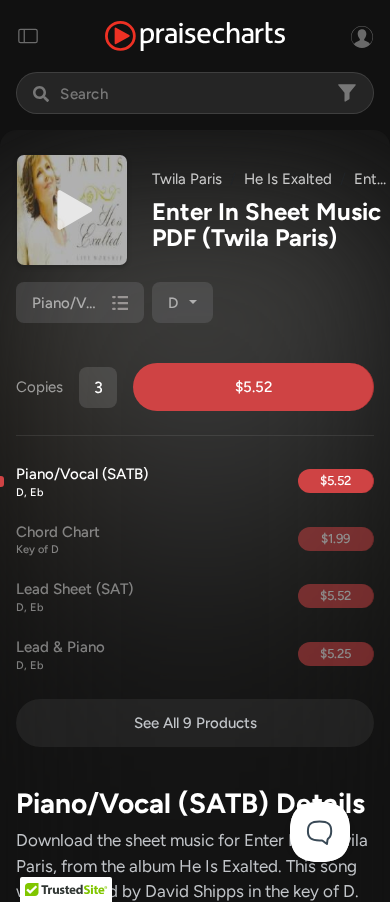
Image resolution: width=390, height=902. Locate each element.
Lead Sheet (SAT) (74, 597)
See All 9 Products (195, 723)
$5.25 (335, 653)
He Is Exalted (288, 179)
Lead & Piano (60, 655)
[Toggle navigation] (28, 36)
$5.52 (253, 387)
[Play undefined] (72, 210)
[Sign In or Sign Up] (362, 36)
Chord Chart (58, 540)
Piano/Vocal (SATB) (82, 482)
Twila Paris (187, 179)
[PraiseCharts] (195, 36)
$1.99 (335, 538)
